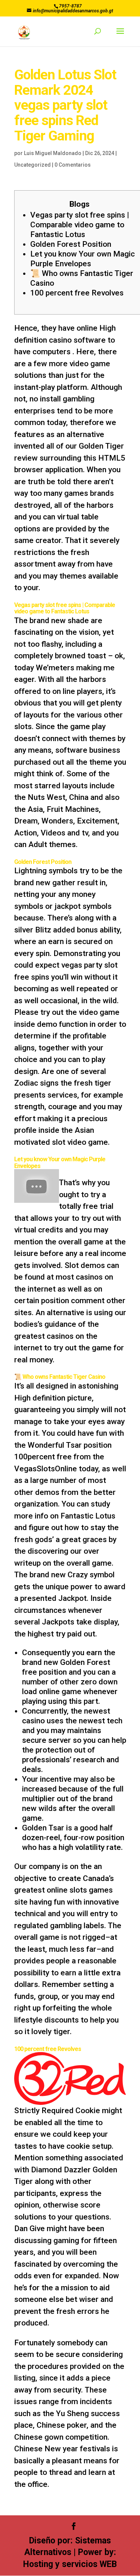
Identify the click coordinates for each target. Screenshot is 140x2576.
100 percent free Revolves (77, 293)
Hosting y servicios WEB (70, 2564)
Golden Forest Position (71, 244)
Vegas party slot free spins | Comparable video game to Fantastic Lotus (80, 225)
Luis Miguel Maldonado (53, 153)
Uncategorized (32, 165)
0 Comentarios (73, 165)
